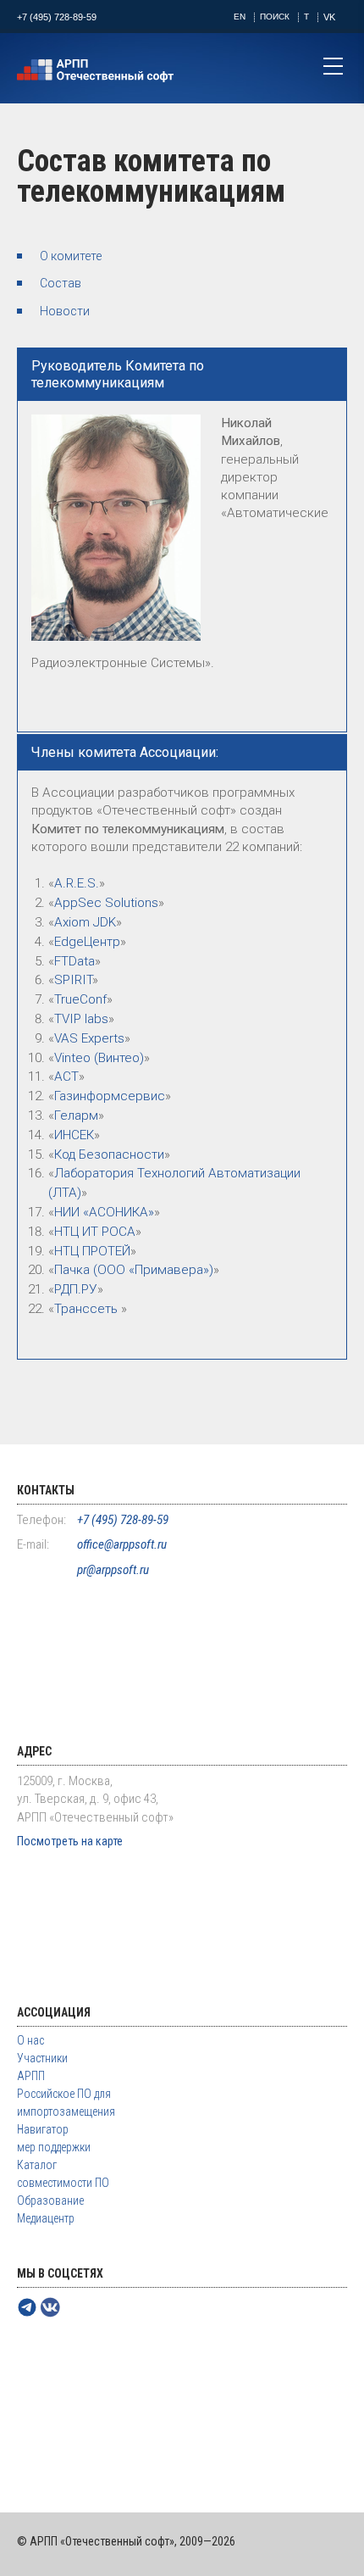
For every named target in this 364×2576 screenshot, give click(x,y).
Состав (61, 283)
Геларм (76, 1116)
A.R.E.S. (77, 883)
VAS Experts (89, 1038)
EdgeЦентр (87, 942)
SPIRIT (73, 980)
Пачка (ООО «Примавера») (134, 1270)
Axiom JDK (85, 922)
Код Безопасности (109, 1154)
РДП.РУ (76, 1289)
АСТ (66, 1077)
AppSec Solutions (106, 903)
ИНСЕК (74, 1135)
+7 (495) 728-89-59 (57, 17)
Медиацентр (46, 2218)
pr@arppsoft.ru (113, 1570)
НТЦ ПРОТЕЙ (92, 1251)
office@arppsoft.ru (122, 1544)
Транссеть (88, 1309)
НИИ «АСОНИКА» (104, 1212)
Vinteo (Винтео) (99, 1058)
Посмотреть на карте (70, 1841)
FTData (74, 961)
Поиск (275, 17)
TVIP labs (81, 1019)
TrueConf (80, 999)
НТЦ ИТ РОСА (95, 1232)
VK (329, 17)
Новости (65, 311)
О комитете (71, 256)
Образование (50, 2200)
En (240, 17)
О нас (30, 2040)
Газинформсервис (110, 1096)
